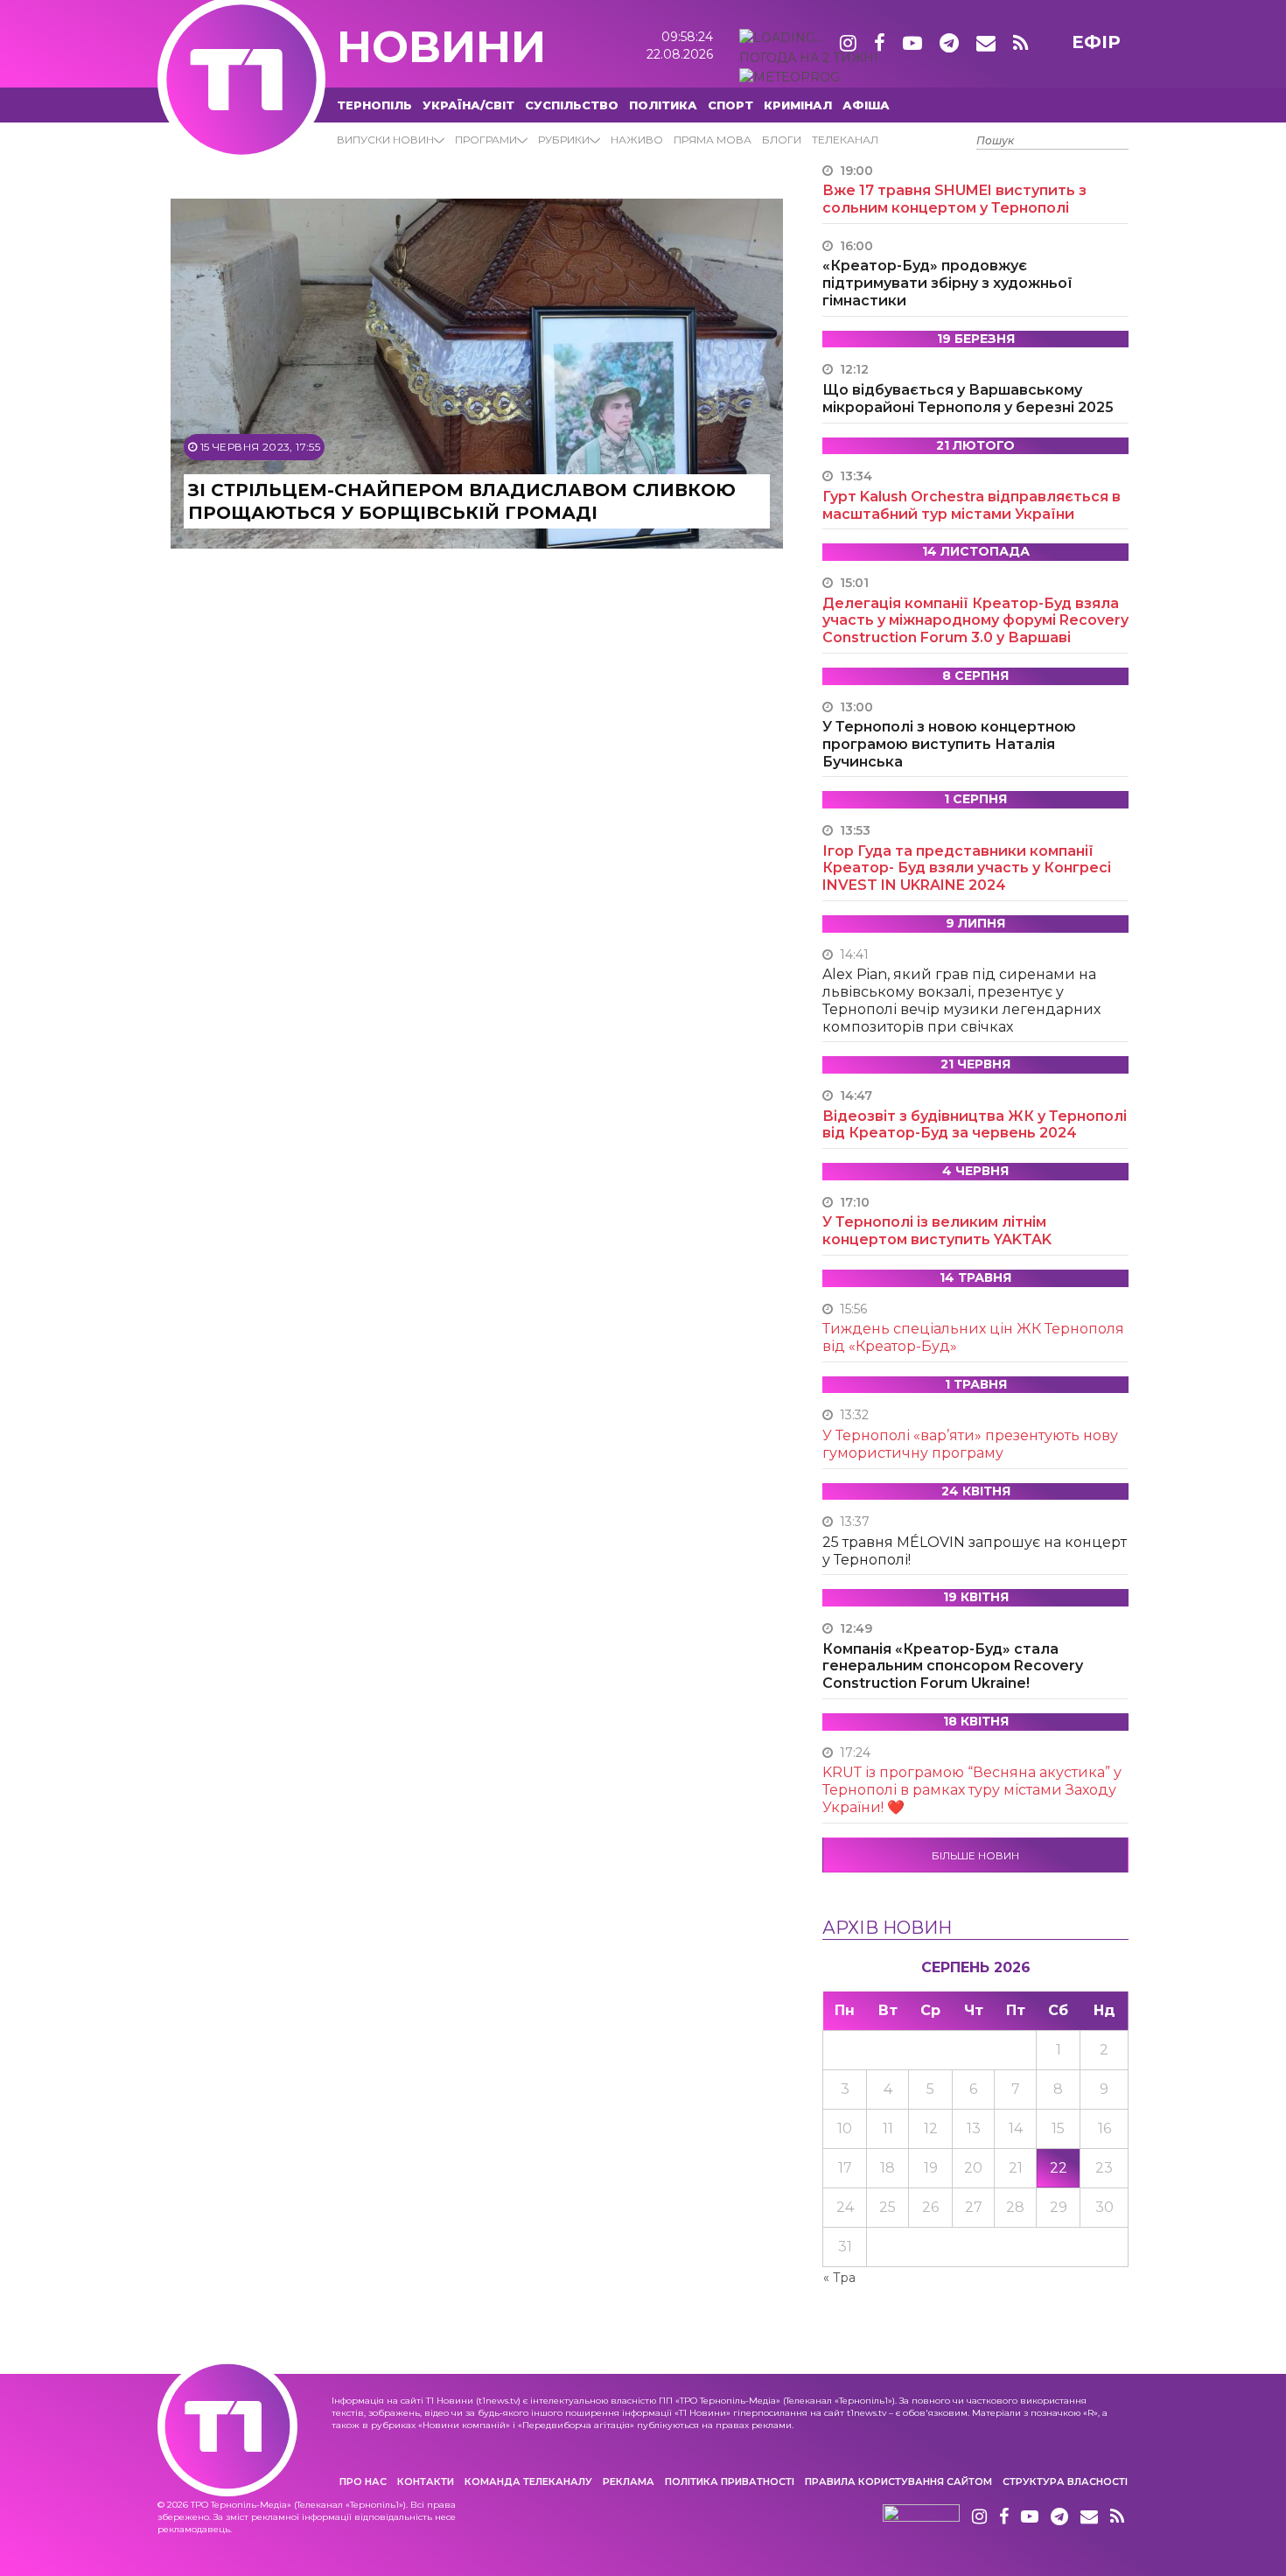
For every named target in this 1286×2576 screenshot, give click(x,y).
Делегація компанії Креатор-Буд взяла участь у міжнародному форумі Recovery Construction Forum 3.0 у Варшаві (975, 621)
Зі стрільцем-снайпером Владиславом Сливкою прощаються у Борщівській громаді (462, 501)
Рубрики (564, 140)
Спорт (730, 105)
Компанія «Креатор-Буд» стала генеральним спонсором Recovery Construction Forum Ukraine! (953, 1666)
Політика (663, 105)
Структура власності (1065, 2481)
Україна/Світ (468, 105)
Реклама (629, 2481)
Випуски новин (385, 140)
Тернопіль (374, 105)
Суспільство (572, 105)
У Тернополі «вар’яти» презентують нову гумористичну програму (970, 1444)
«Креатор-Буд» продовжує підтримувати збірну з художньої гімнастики (947, 283)
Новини (441, 47)
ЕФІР (1096, 42)
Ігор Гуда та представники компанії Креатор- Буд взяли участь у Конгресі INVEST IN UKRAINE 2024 (967, 868)
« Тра (839, 2278)
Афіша (866, 105)
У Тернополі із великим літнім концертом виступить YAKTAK (937, 1231)
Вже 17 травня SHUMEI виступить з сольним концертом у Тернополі (954, 199)
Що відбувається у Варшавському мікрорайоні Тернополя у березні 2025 (968, 399)
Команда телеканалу (528, 2481)
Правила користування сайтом (898, 2481)
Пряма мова (713, 140)
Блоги (782, 140)
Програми (486, 140)
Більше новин (975, 1855)
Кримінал (798, 105)
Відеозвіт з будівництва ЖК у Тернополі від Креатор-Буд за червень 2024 (975, 1125)
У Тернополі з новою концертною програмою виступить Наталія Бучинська (949, 744)
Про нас (363, 2481)
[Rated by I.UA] (921, 2517)
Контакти (426, 2481)
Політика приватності (730, 2481)
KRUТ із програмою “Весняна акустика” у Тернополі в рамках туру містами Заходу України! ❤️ (972, 1790)
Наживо (637, 140)
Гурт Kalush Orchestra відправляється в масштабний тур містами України (971, 505)
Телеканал (845, 140)
